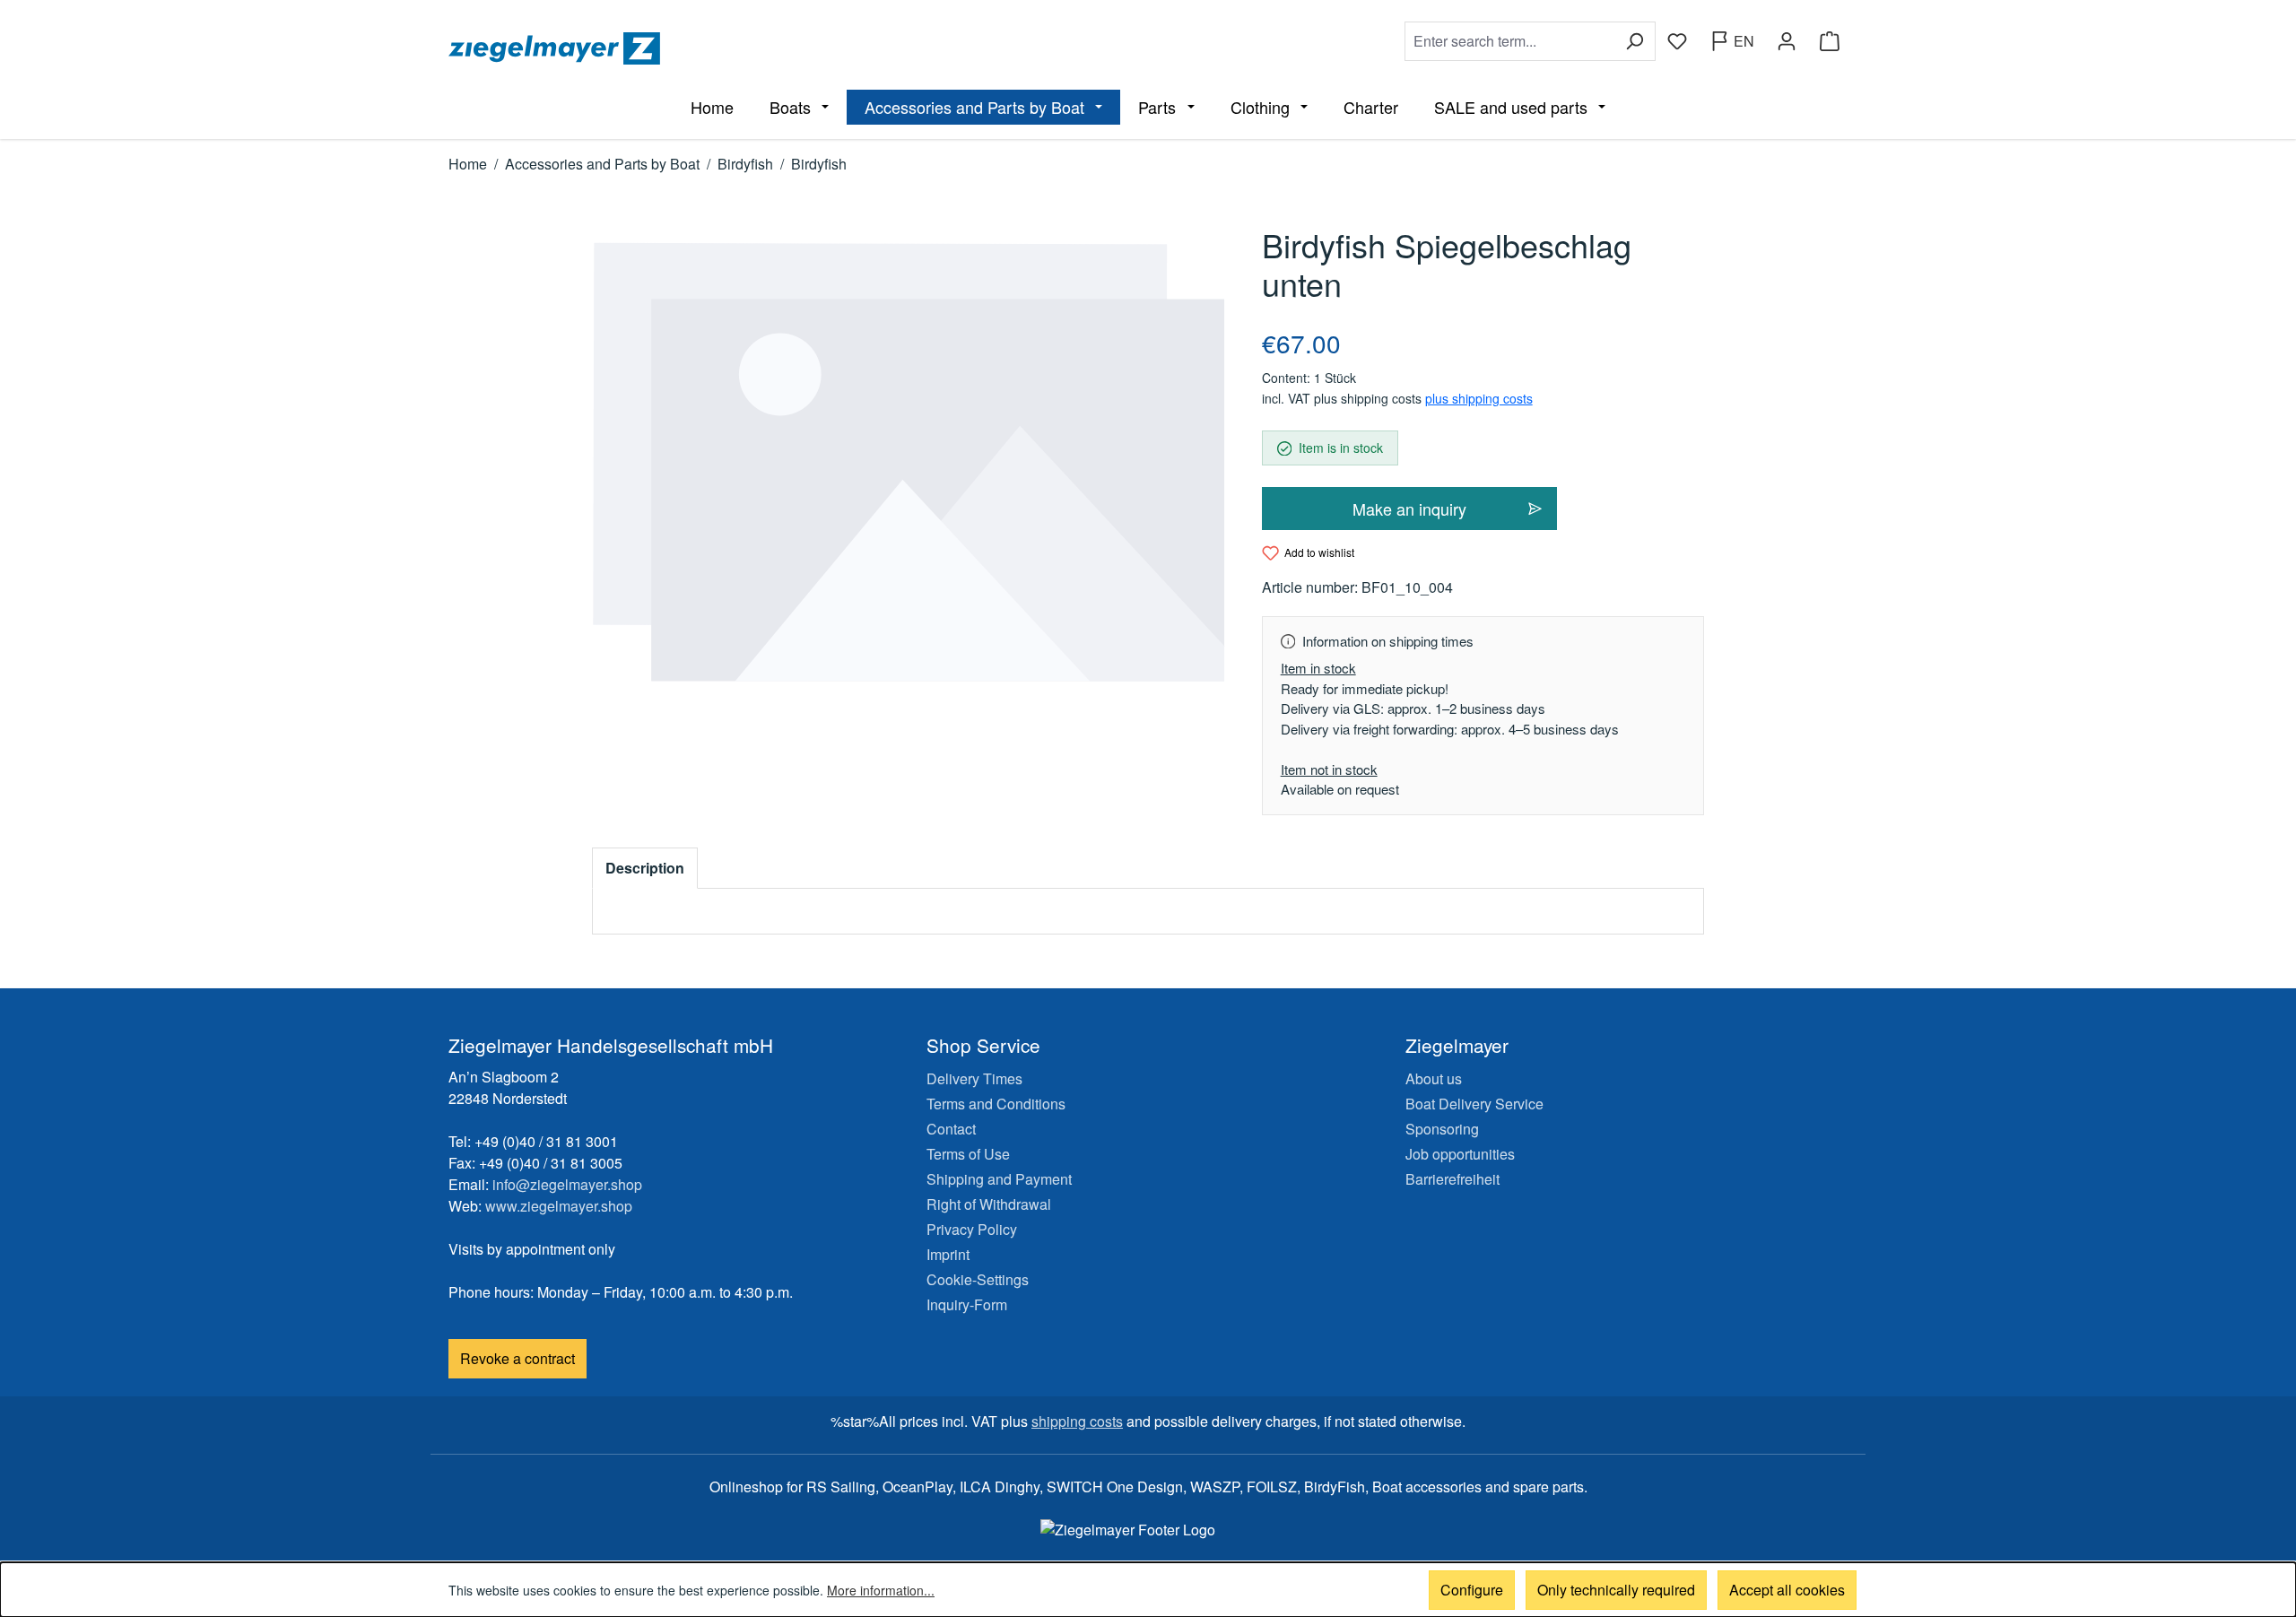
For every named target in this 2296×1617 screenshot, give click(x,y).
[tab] (645, 868)
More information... (881, 1590)
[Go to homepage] (795, 48)
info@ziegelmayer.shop (567, 1184)
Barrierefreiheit (1452, 1179)
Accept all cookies (1787, 1590)
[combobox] (1509, 41)
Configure (1472, 1590)
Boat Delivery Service (1474, 1104)
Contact (951, 1129)
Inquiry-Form (967, 1304)
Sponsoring (1442, 1129)
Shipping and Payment (999, 1179)
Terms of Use (968, 1154)
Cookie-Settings (978, 1279)
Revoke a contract (517, 1358)
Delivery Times (974, 1078)
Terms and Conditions (996, 1104)
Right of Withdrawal (989, 1204)
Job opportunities (1460, 1154)
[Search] (1635, 41)
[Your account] (1787, 41)
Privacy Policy (972, 1229)
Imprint (948, 1254)
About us (1434, 1078)
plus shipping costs (1479, 398)
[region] (909, 462)
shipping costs (1077, 1421)
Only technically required (1616, 1590)
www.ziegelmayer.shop (559, 1206)
